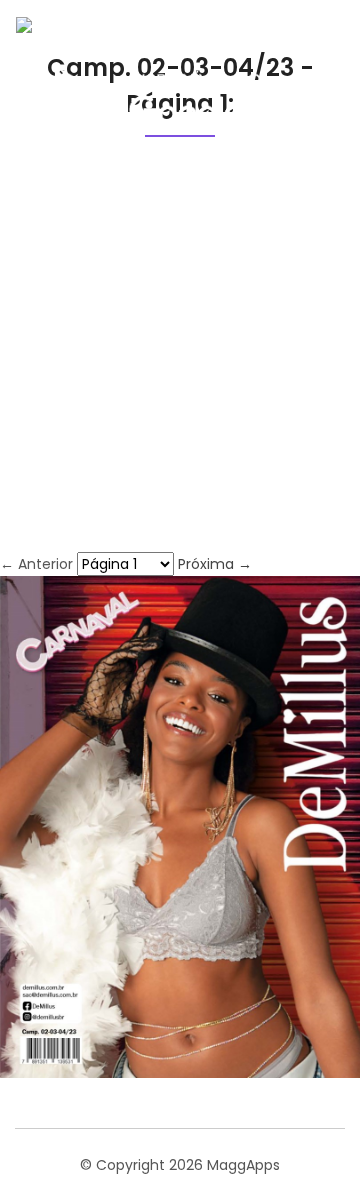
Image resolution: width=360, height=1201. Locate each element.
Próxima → (215, 564)
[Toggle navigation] (314, 85)
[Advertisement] (180, 362)
